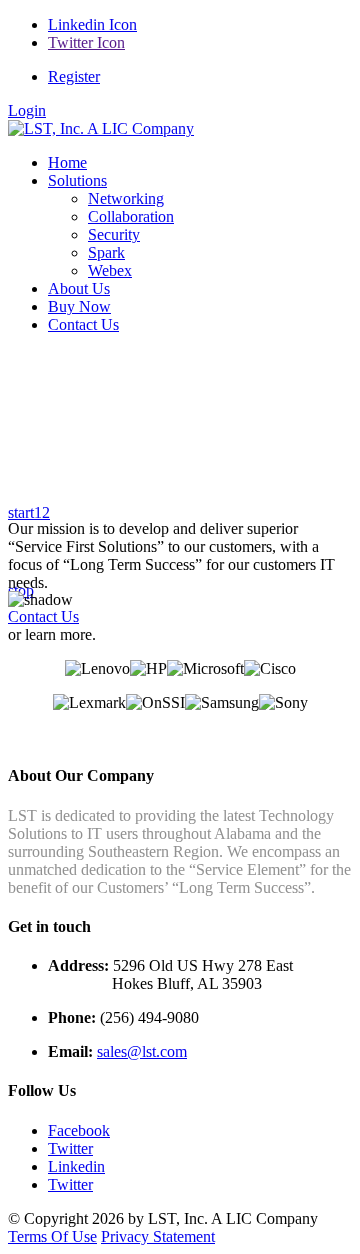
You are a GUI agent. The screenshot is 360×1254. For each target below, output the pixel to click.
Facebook (79, 1130)
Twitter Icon (86, 42)
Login (27, 110)
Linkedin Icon (92, 24)
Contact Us (83, 324)
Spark (106, 252)
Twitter (70, 1148)
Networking (126, 198)
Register (74, 76)
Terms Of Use (52, 1236)
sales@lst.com (142, 1051)
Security (114, 234)
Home (67, 162)
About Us (79, 288)
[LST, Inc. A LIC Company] (101, 128)
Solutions (77, 180)
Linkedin (76, 1166)
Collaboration (131, 216)
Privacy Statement (158, 1236)
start (21, 512)
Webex (110, 270)
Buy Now (79, 306)
